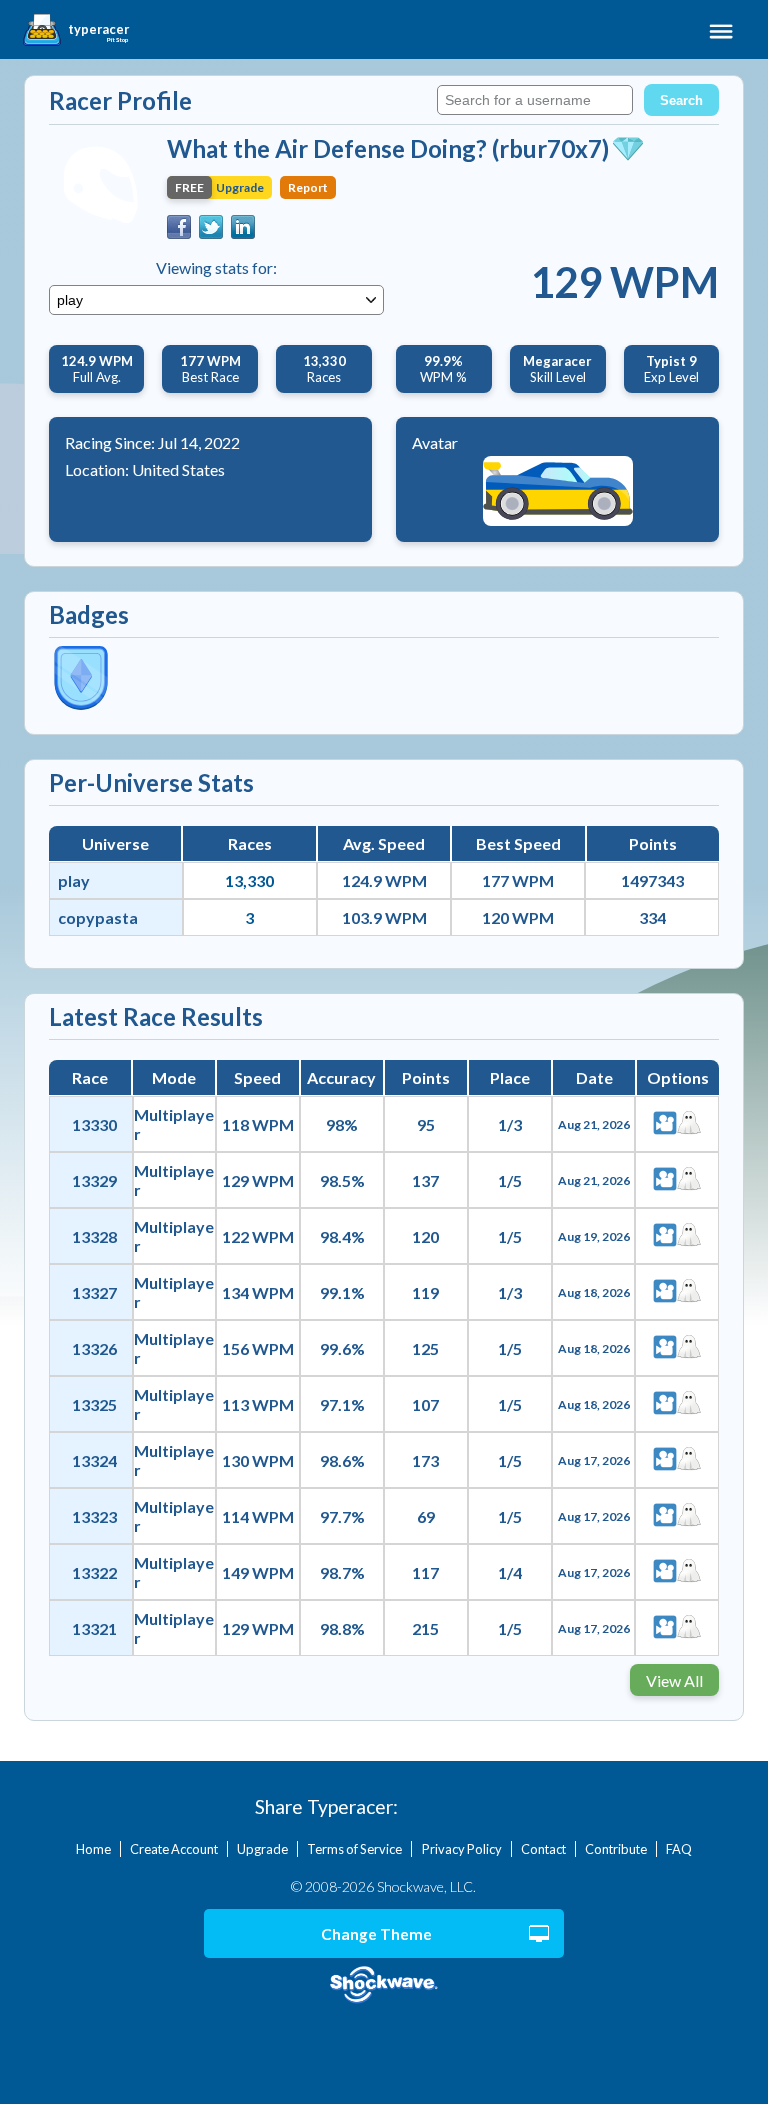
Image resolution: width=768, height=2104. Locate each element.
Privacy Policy (462, 1849)
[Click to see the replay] (665, 1124)
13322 (94, 1572)
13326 (94, 1348)
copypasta (98, 917)
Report (308, 187)
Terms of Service (354, 1849)
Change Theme (376, 1934)
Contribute (616, 1849)
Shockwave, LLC (384, 1985)
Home (93, 1849)
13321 (94, 1628)
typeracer (98, 30)
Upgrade (262, 1849)
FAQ (679, 1849)
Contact (543, 1849)
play (74, 880)
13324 (94, 1460)
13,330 (249, 880)
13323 (94, 1516)
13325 (94, 1404)
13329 (94, 1180)
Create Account (174, 1849)
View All (674, 1680)
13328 (94, 1236)
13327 (94, 1292)
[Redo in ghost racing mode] (689, 1124)
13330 (94, 1124)
